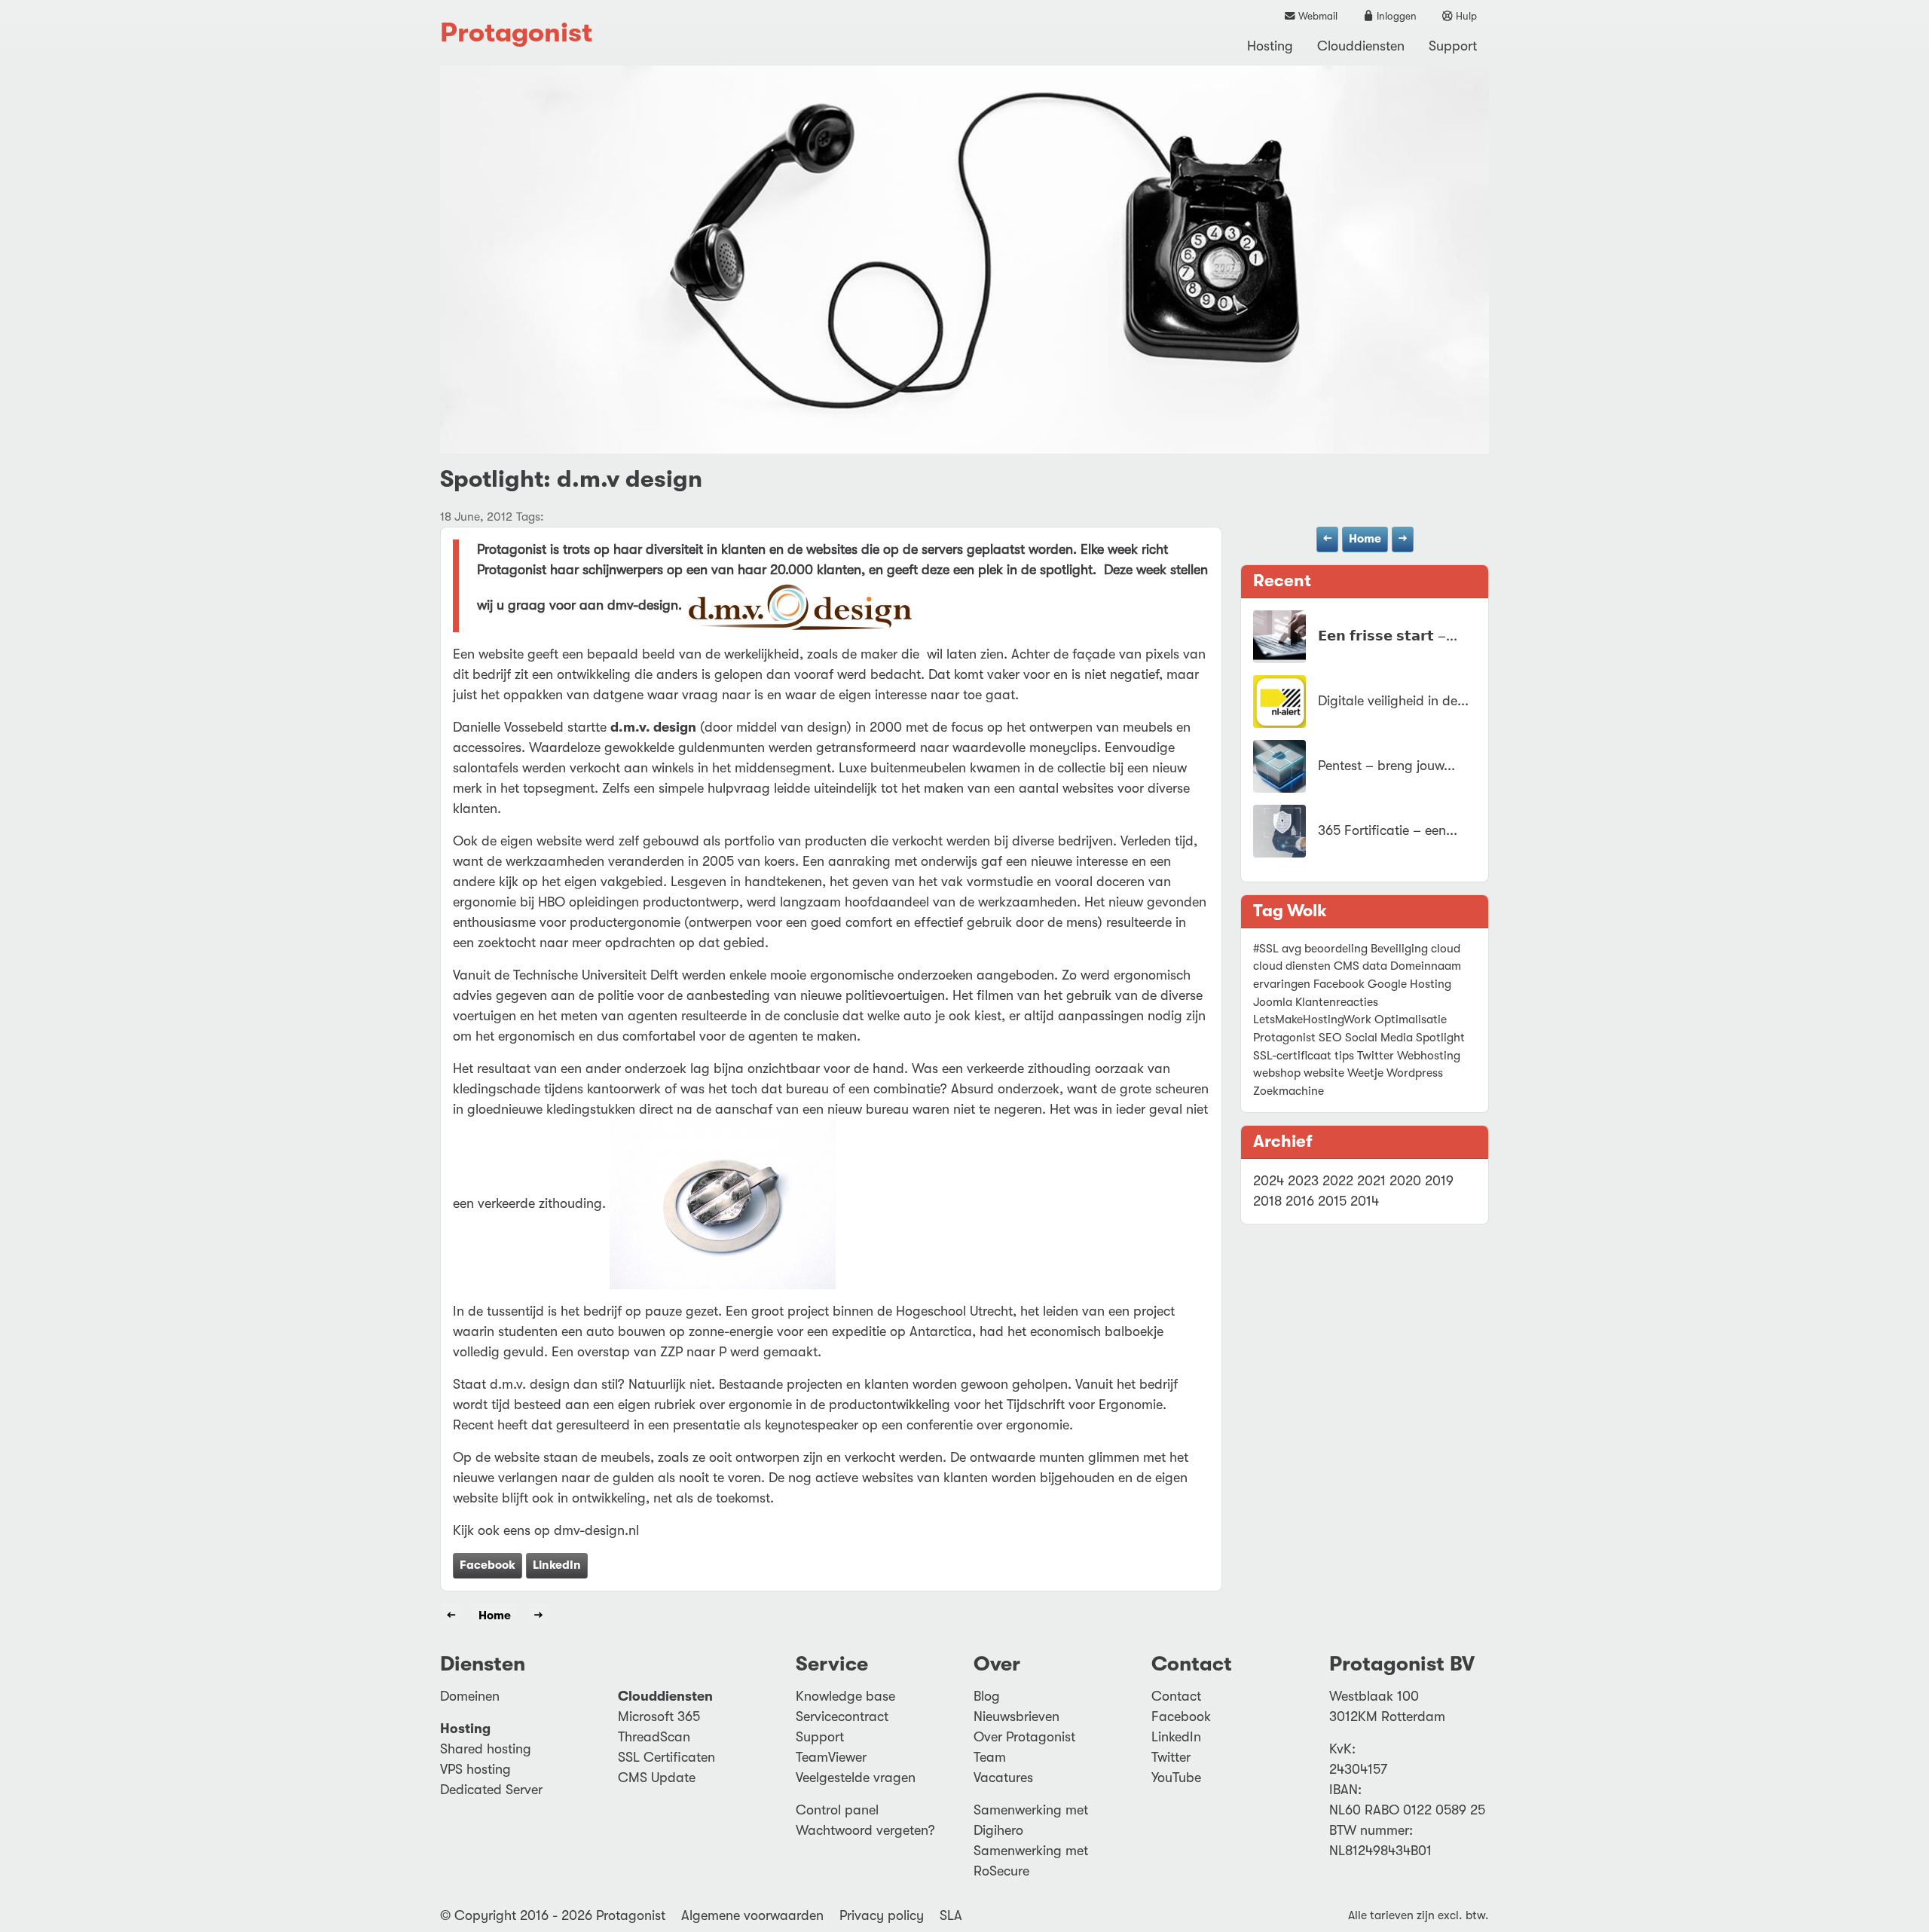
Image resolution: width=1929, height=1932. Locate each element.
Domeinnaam (1426, 966)
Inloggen (1396, 16)
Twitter (1376, 1056)
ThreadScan (654, 1737)
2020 (1405, 1181)
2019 (1439, 1181)
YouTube (1176, 1778)
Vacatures (1003, 1778)
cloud (1446, 949)
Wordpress (1415, 1073)
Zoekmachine (1289, 1091)
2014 (1365, 1201)
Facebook (488, 1565)
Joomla (1273, 1002)
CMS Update (657, 1778)
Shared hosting (486, 1749)
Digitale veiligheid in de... (1393, 701)
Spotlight (1440, 1038)
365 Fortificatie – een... (1388, 830)
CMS (1347, 966)
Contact (1176, 1696)
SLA (951, 1915)
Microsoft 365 (659, 1716)
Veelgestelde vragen (856, 1778)
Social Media (1379, 1038)
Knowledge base (845, 1696)
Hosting (1270, 46)
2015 (1332, 1201)
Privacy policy (882, 1915)
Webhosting (1429, 1056)
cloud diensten (1292, 966)
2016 (1300, 1201)
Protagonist (516, 33)
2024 (1269, 1181)
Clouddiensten (1361, 46)
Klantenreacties (1337, 1002)
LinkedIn (557, 1565)
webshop (1277, 1073)
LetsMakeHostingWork (1312, 1019)
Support (1453, 46)
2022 (1338, 1181)
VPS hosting (475, 1769)
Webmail (1317, 16)
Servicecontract (842, 1716)
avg (1292, 949)
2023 (1303, 1181)
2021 (1371, 1181)
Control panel (837, 1810)
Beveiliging (1399, 949)
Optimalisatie (1411, 1019)
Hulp (1465, 16)
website (1324, 1073)
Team (990, 1757)
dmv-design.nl (596, 1530)
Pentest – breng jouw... (1386, 766)
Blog (987, 1696)
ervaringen (1282, 984)
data (1375, 966)
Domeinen (470, 1696)
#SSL (1266, 949)
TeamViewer (831, 1757)
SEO (1330, 1038)
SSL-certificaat (1292, 1056)
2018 (1267, 1201)
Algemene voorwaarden (752, 1915)
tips (1344, 1056)
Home (1365, 539)
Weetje (1365, 1073)
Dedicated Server (491, 1790)
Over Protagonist (1024, 1737)
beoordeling (1336, 949)
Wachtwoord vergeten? (865, 1830)
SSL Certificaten (666, 1757)
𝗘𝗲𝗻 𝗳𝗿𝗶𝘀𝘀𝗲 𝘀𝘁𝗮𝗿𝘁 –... (1388, 636)
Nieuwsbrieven (1016, 1716)
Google (1387, 984)
